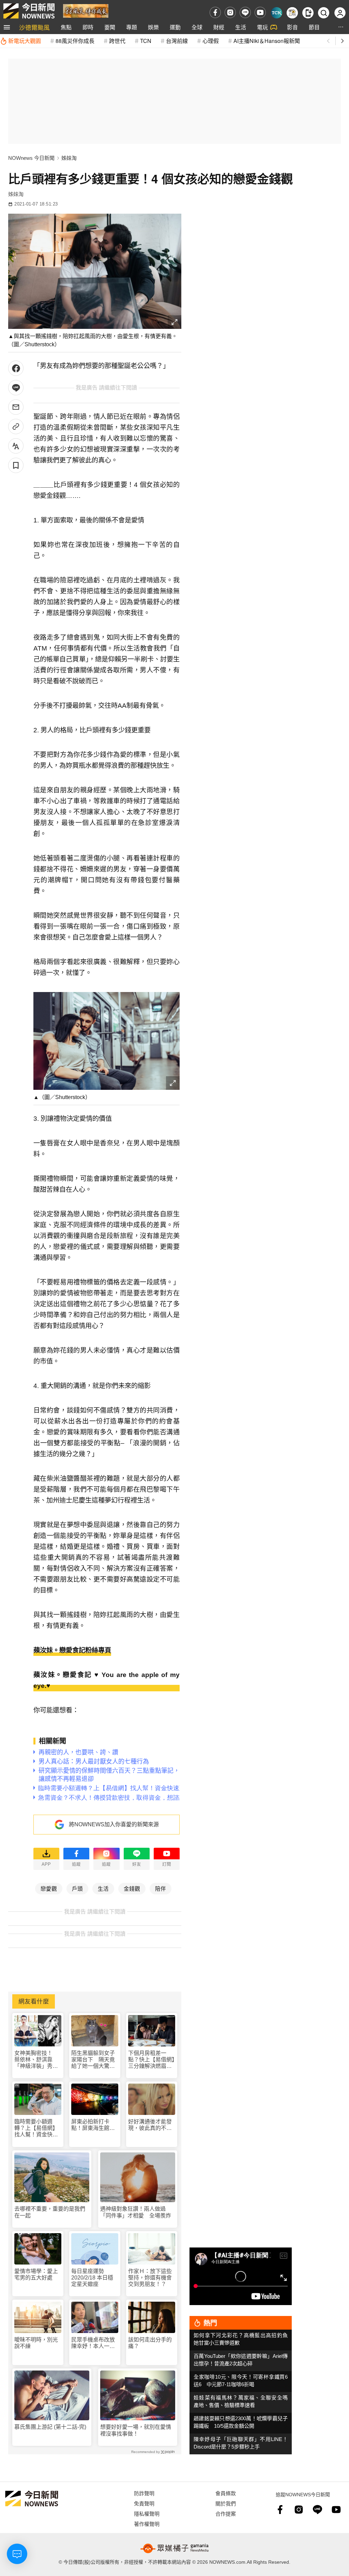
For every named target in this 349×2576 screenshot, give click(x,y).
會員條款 (226, 2493)
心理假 (211, 41)
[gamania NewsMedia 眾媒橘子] (174, 2548)
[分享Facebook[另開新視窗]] (16, 368)
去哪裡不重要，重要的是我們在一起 (50, 2212)
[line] (245, 12)
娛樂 (153, 27)
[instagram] (230, 12)
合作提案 (226, 2513)
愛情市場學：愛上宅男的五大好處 (36, 2274)
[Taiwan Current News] (277, 13)
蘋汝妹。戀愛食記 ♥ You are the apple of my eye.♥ (107, 1680)
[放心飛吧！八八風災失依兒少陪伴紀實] (86, 10)
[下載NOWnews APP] (308, 13)
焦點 (66, 27)
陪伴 (161, 1888)
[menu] (7, 27)
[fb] (215, 12)
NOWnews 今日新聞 (31, 158)
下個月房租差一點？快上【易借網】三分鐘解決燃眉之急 (151, 2060)
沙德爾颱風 (34, 27)
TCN (146, 41)
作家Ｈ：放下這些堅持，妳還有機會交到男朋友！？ (150, 2278)
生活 (241, 27)
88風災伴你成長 (75, 41)
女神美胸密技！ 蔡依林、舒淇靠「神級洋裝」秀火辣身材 (36, 2060)
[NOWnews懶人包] (292, 13)
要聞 (110, 27)
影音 (292, 27)
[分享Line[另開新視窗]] (16, 388)
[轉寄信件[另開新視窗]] (16, 407)
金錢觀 (132, 1888)
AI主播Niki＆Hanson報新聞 (267, 41)
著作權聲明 (147, 2524)
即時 (88, 27)
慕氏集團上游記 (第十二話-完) (50, 2427)
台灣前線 (177, 41)
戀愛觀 (49, 1888)
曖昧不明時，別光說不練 (36, 2343)
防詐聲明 (144, 2493)
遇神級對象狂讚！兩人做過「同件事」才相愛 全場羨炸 (136, 2212)
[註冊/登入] (340, 13)
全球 (197, 27)
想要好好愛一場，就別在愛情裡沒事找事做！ (136, 2430)
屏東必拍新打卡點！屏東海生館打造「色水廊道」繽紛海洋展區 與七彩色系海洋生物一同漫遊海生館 (93, 2125)
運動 (175, 27)
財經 (219, 27)
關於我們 (226, 2503)
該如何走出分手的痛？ (150, 2343)
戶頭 (77, 1888)
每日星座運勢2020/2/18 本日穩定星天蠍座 (92, 2278)
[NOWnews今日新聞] (29, 11)
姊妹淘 (69, 158)
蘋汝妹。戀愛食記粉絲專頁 (72, 1650)
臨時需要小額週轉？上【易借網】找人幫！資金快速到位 (36, 2128)
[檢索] (324, 13)
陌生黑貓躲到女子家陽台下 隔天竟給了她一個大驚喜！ (93, 2060)
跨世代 (117, 41)
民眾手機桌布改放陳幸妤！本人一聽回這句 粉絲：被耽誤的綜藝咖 (93, 2343)
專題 (132, 27)
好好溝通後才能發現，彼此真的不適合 (150, 2125)
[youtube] (260, 12)
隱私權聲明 (147, 2513)
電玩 (262, 27)
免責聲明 (144, 2503)
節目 (314, 27)
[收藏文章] (16, 465)
